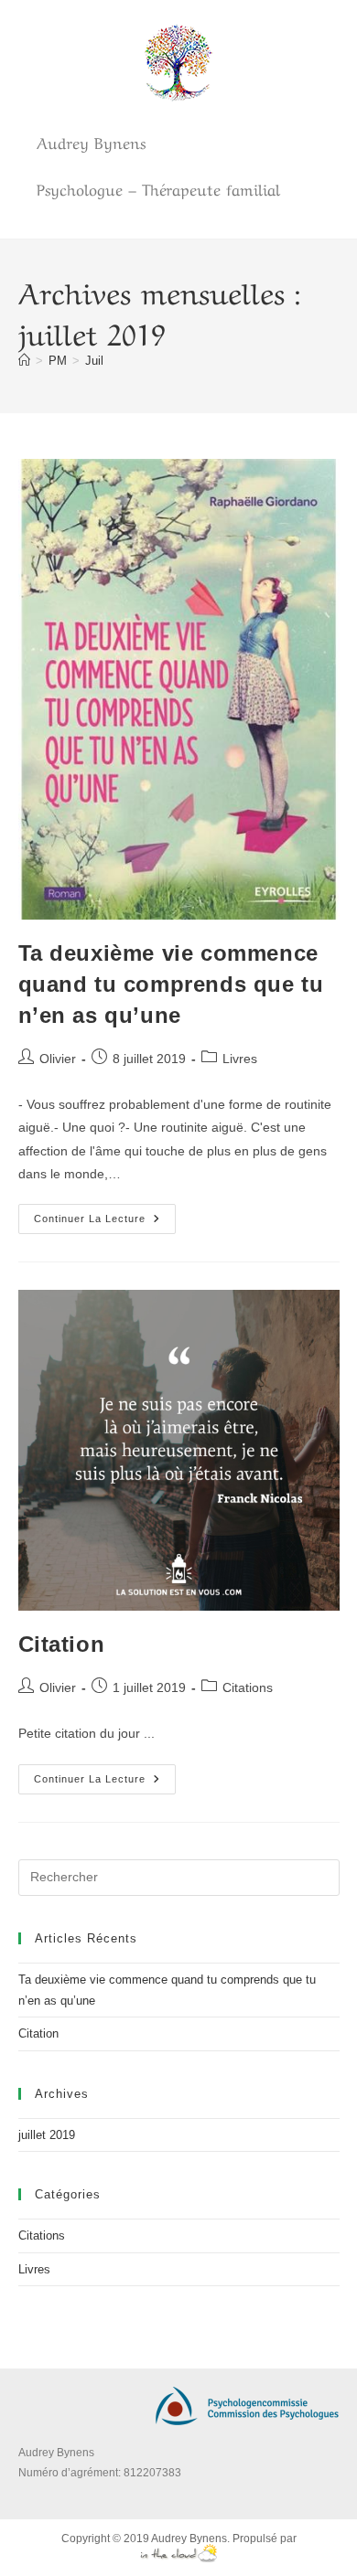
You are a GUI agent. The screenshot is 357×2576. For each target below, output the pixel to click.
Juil (94, 361)
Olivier (58, 1059)
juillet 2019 (47, 2135)
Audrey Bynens (189, 2539)
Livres (240, 1059)
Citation (62, 1644)
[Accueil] (24, 361)
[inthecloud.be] (178, 2552)
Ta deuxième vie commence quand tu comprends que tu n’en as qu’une (171, 984)
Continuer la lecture (105, 1214)
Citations (248, 1687)
